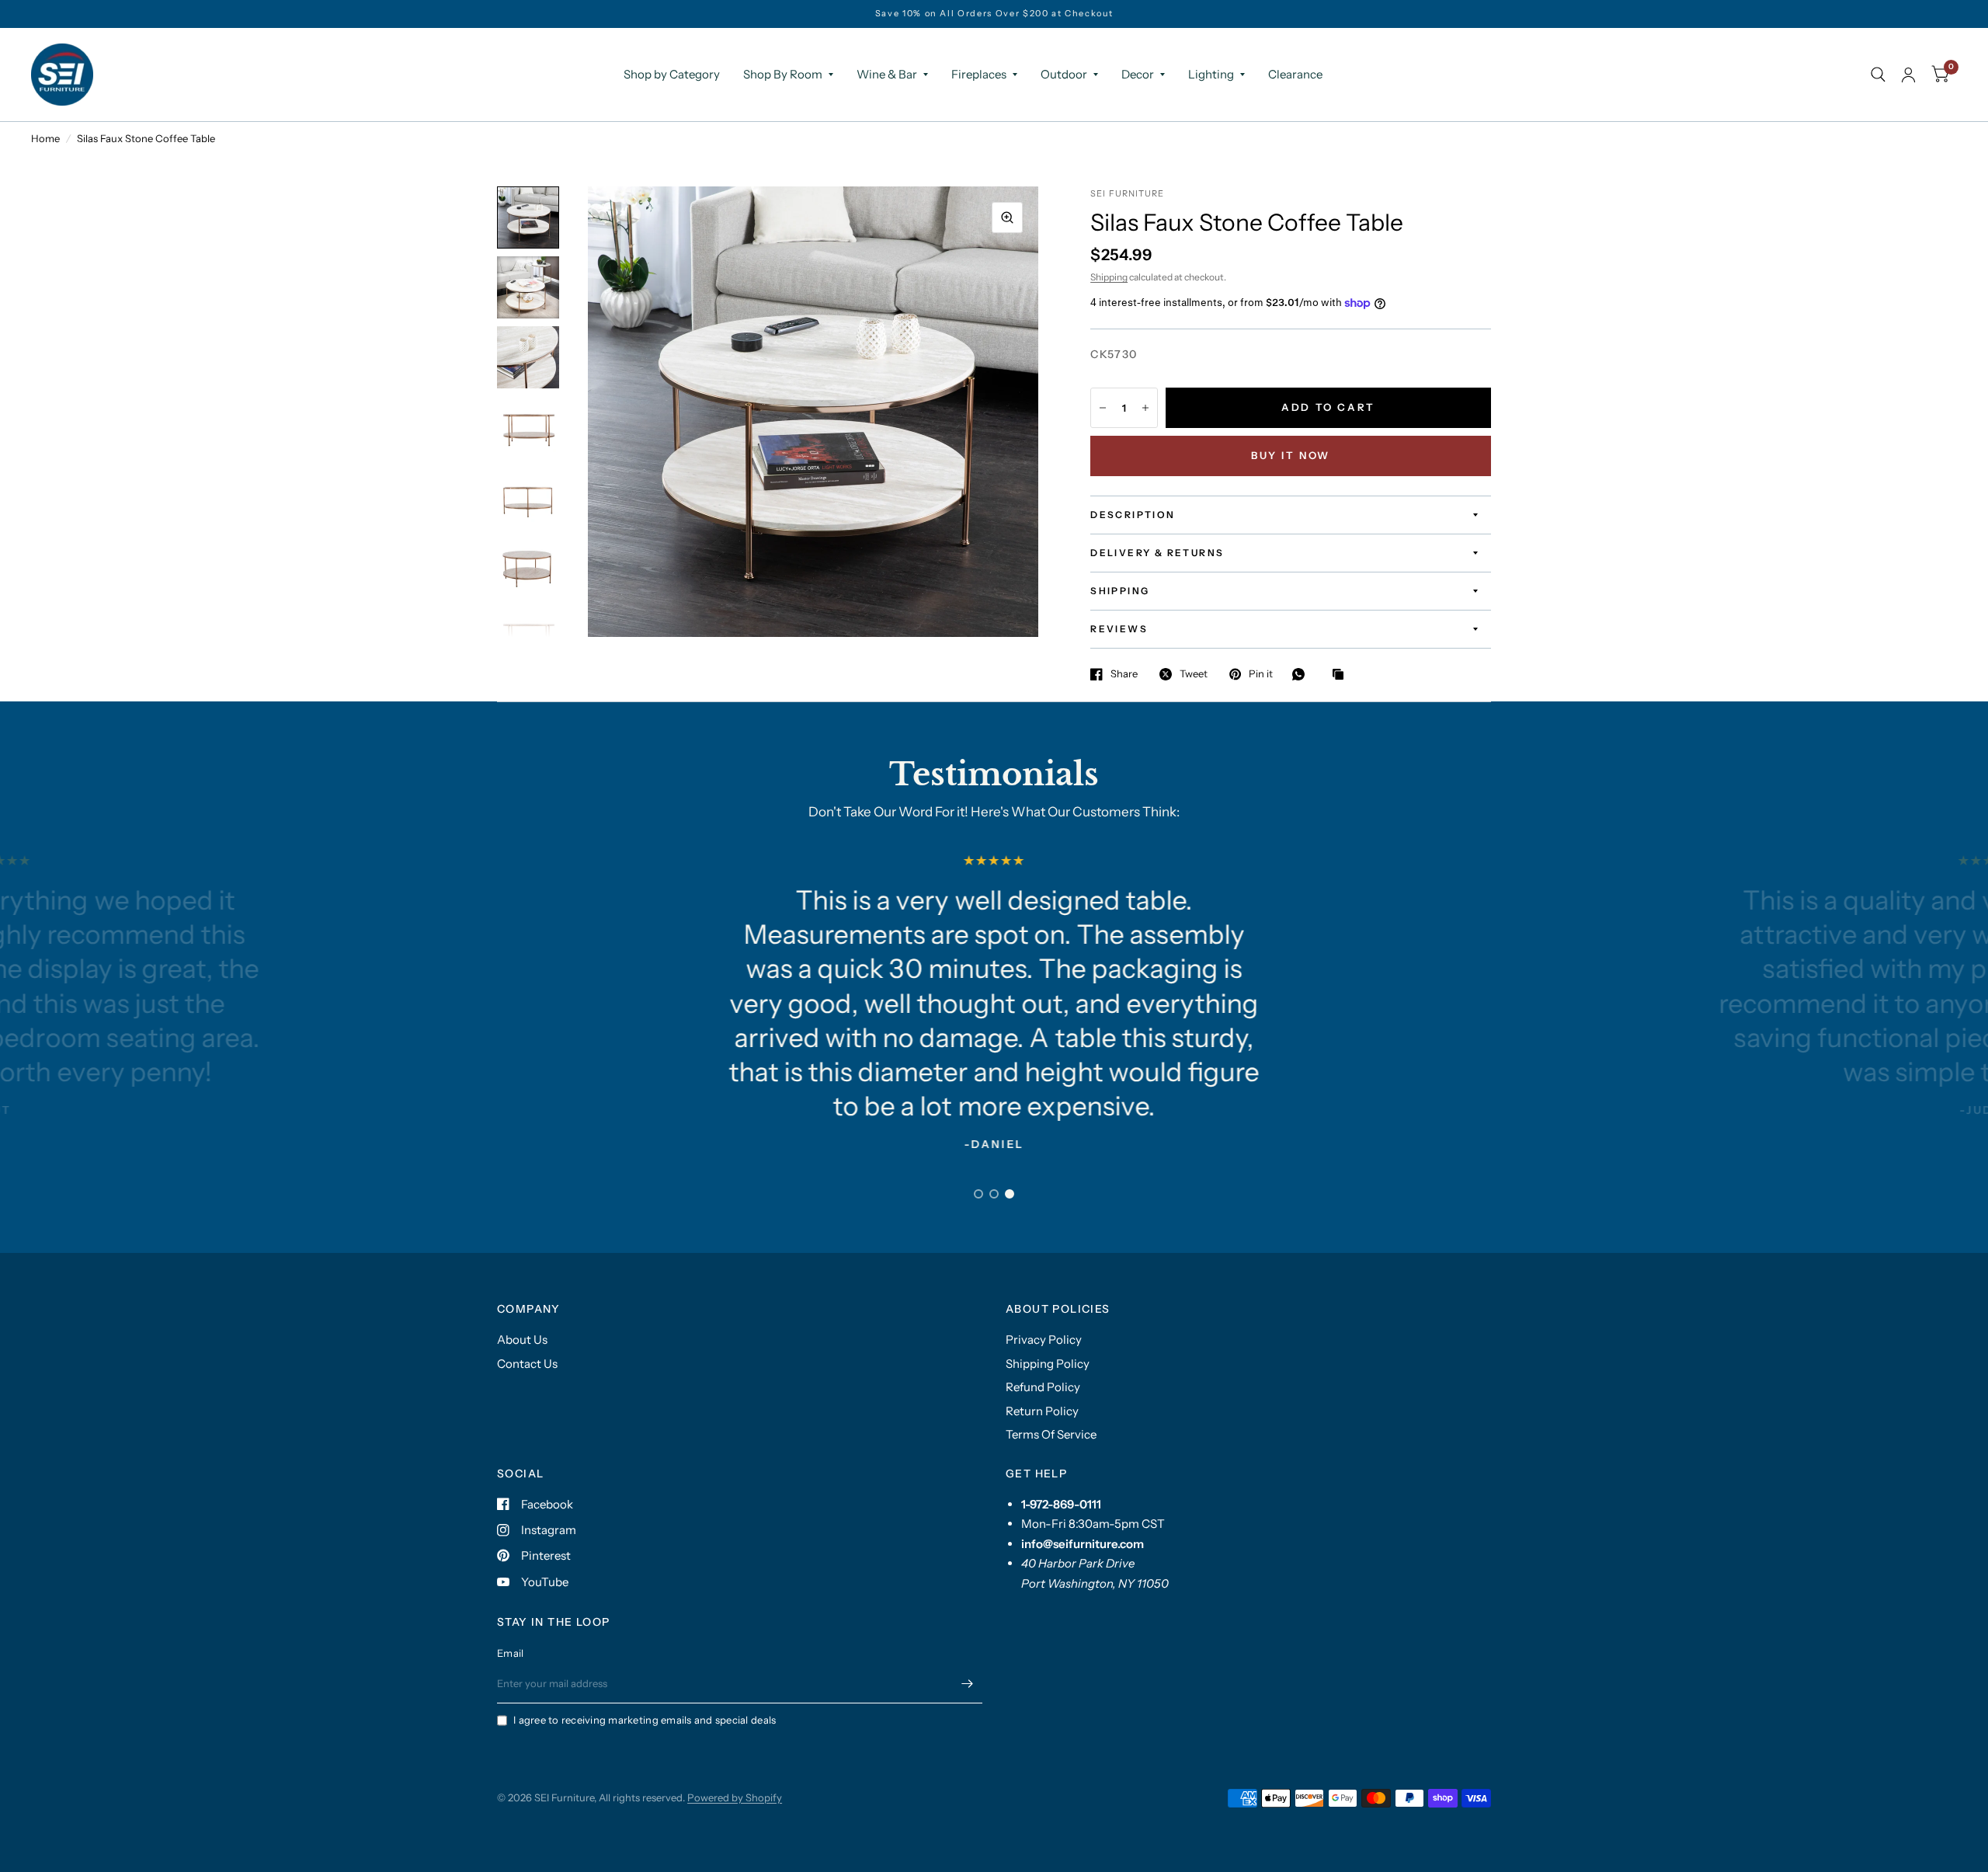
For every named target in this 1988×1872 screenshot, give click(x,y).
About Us (522, 1340)
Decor (1138, 74)
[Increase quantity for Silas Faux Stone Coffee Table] (1145, 408)
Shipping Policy (1048, 1364)
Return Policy (1042, 1411)
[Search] (1878, 75)
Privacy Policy (1044, 1340)
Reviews (1119, 629)
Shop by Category (672, 74)
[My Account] (1908, 75)
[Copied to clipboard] (1342, 675)
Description (1133, 515)
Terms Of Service (1051, 1434)
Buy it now (1291, 455)
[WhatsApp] (1302, 674)
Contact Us (527, 1364)
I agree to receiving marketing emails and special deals (645, 1720)
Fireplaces (979, 74)
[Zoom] (1007, 217)
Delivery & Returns (1157, 553)
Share (1124, 674)
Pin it (1261, 674)
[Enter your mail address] (967, 1683)
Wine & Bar (887, 74)
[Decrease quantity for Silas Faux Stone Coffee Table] (1103, 408)
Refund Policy (1043, 1387)
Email (510, 1653)
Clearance (1295, 74)
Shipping (1109, 277)
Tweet (1194, 674)
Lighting (1211, 74)
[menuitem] (672, 75)
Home (45, 138)
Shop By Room (783, 74)
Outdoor (1064, 74)
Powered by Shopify (735, 1797)
